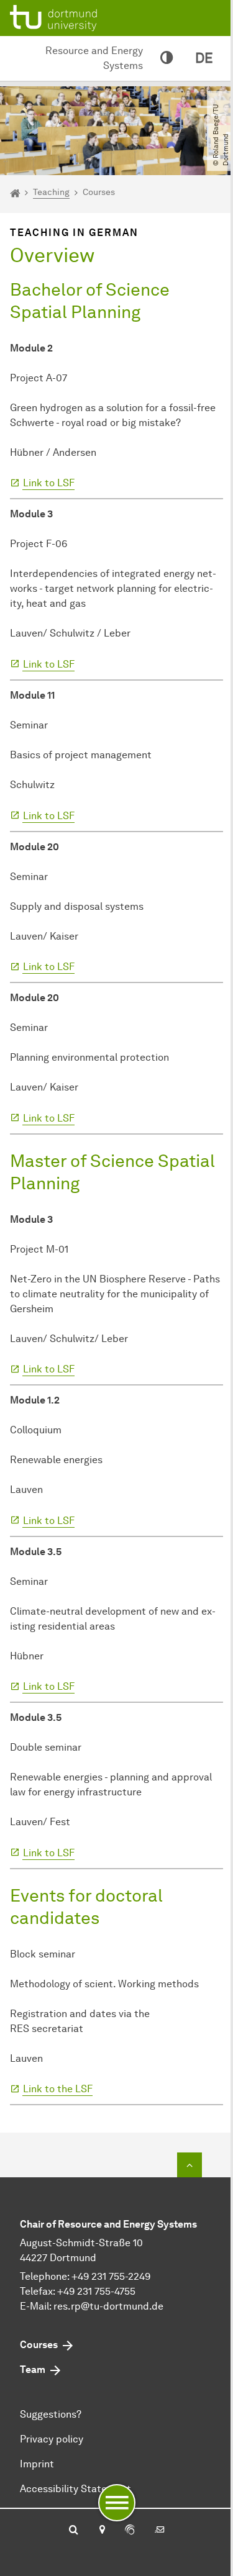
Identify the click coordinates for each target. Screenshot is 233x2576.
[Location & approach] (102, 2531)
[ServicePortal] (130, 2531)
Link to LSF (49, 483)
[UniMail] (160, 2531)
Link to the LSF (58, 2089)
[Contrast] (167, 58)
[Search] (74, 2531)
